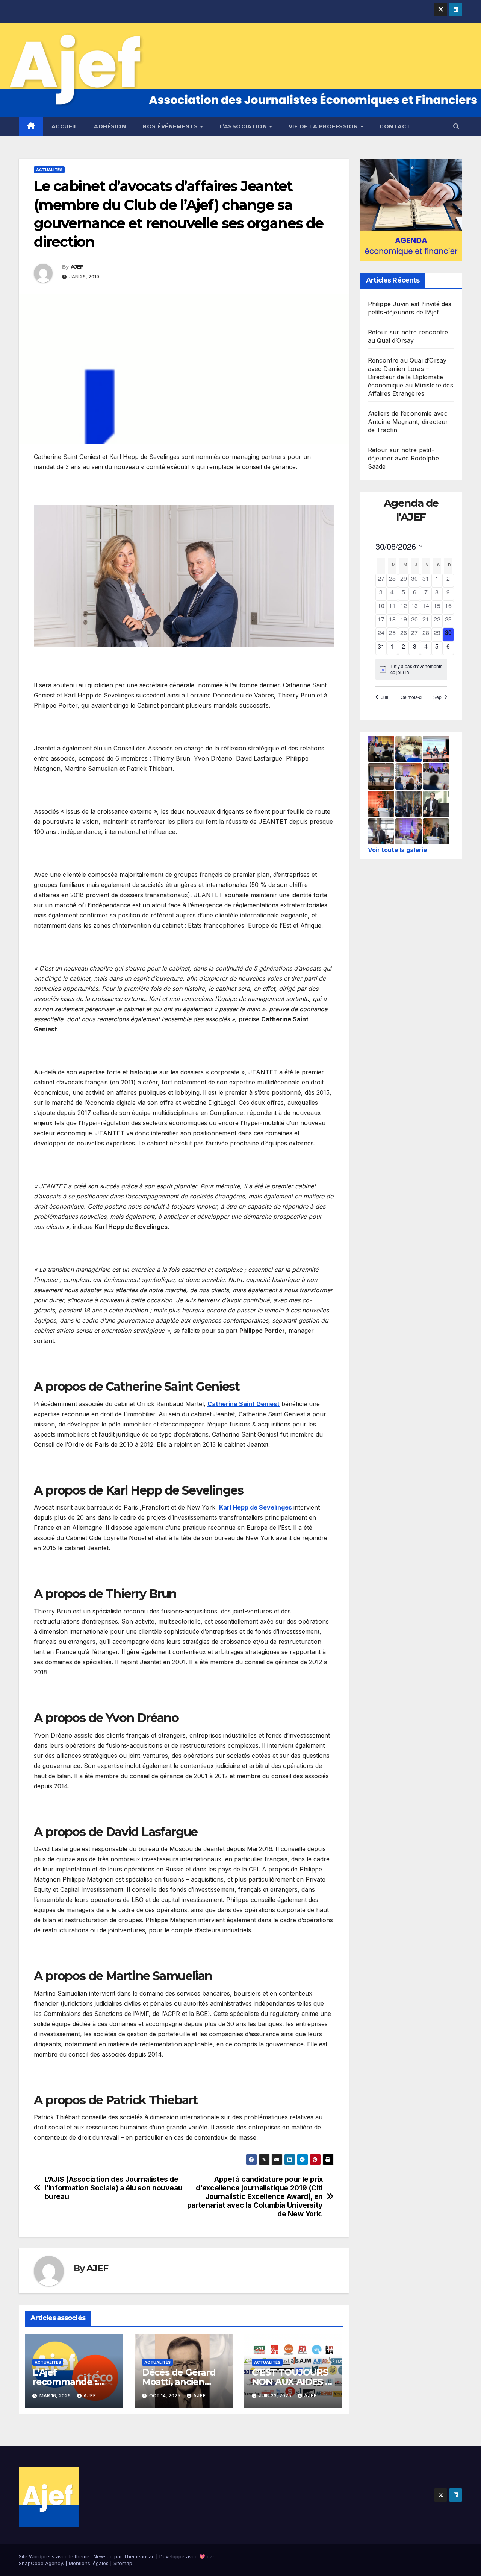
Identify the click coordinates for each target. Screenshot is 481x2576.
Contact (395, 126)
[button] (456, 126)
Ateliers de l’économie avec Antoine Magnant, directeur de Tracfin (408, 422)
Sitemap (123, 2563)
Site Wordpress (37, 2556)
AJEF (77, 267)
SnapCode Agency (41, 2563)
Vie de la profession (324, 126)
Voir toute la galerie (397, 850)
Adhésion (110, 126)
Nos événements (171, 126)
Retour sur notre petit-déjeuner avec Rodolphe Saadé (403, 459)
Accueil (65, 126)
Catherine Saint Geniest (244, 1404)
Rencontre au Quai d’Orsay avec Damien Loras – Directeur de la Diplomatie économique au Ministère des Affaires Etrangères (411, 377)
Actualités (49, 170)
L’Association (244, 126)
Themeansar (138, 2556)
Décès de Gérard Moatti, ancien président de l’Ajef (182, 2382)
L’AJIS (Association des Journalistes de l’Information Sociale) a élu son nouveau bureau (114, 2188)
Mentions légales (89, 2563)
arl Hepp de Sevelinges (258, 1507)
